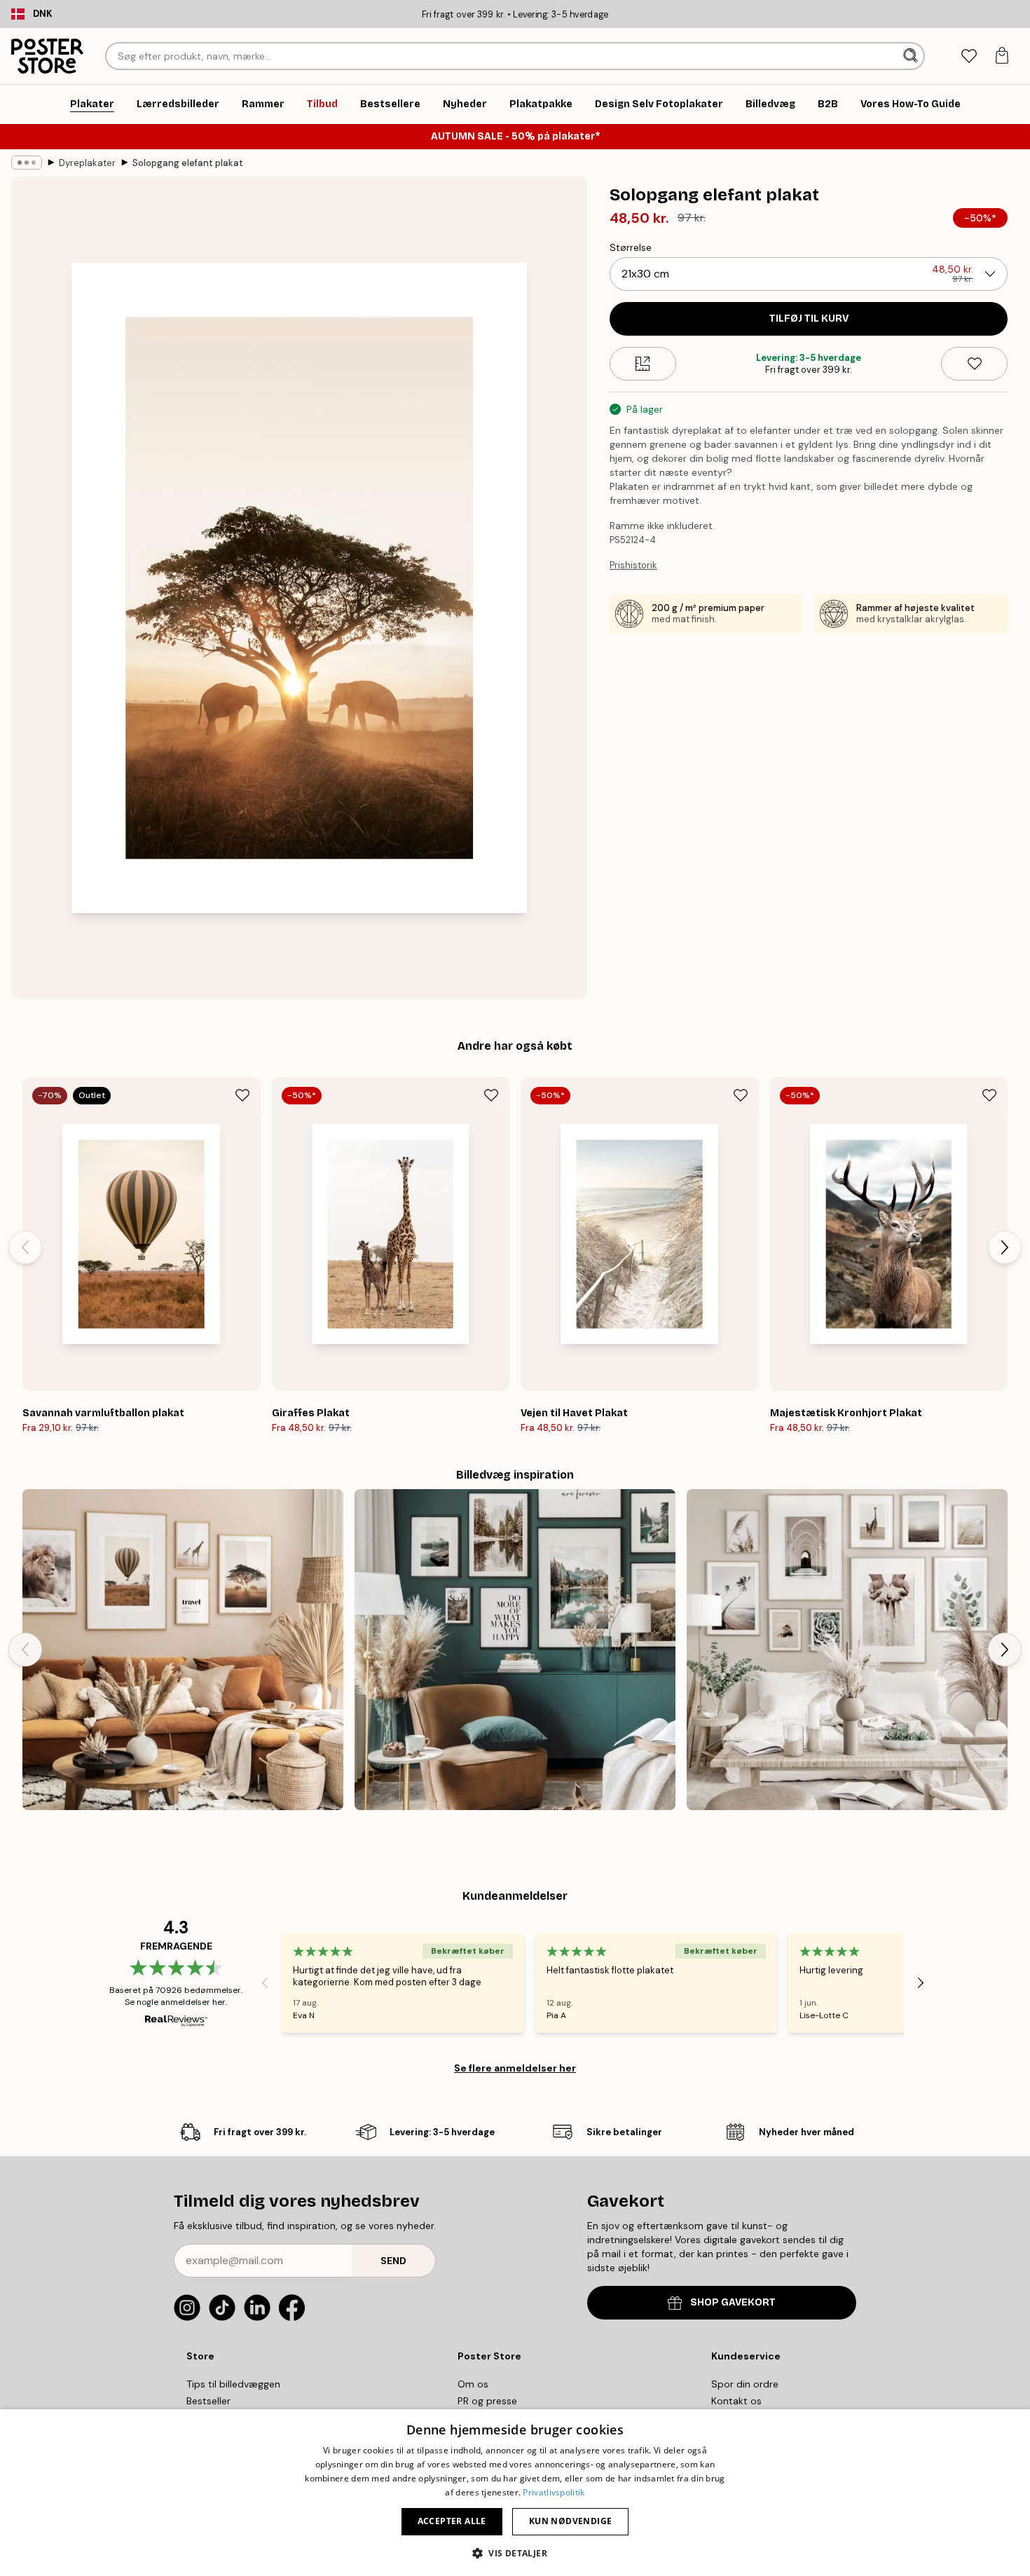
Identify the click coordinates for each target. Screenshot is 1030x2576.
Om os (473, 2384)
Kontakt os (736, 2401)
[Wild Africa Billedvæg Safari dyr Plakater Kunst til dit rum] (183, 1650)
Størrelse (631, 247)
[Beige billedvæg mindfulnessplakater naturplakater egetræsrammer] (847, 1650)
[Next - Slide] (1005, 1247)
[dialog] (515, 2493)
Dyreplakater (87, 163)
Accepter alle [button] (452, 2521)
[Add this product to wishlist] (974, 364)
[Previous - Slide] (25, 1247)
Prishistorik (633, 565)
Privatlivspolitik (554, 2492)
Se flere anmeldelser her (515, 2068)
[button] (515, 2553)
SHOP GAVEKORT (733, 2302)
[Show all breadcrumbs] (27, 163)
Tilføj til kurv (809, 318)
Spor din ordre (745, 2384)
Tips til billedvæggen (233, 2384)
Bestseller (208, 2401)
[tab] (969, 56)
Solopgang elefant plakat (188, 163)
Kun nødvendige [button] (571, 2521)
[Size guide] (643, 364)
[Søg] (912, 56)
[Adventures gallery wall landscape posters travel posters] (515, 1650)
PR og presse (487, 2401)
